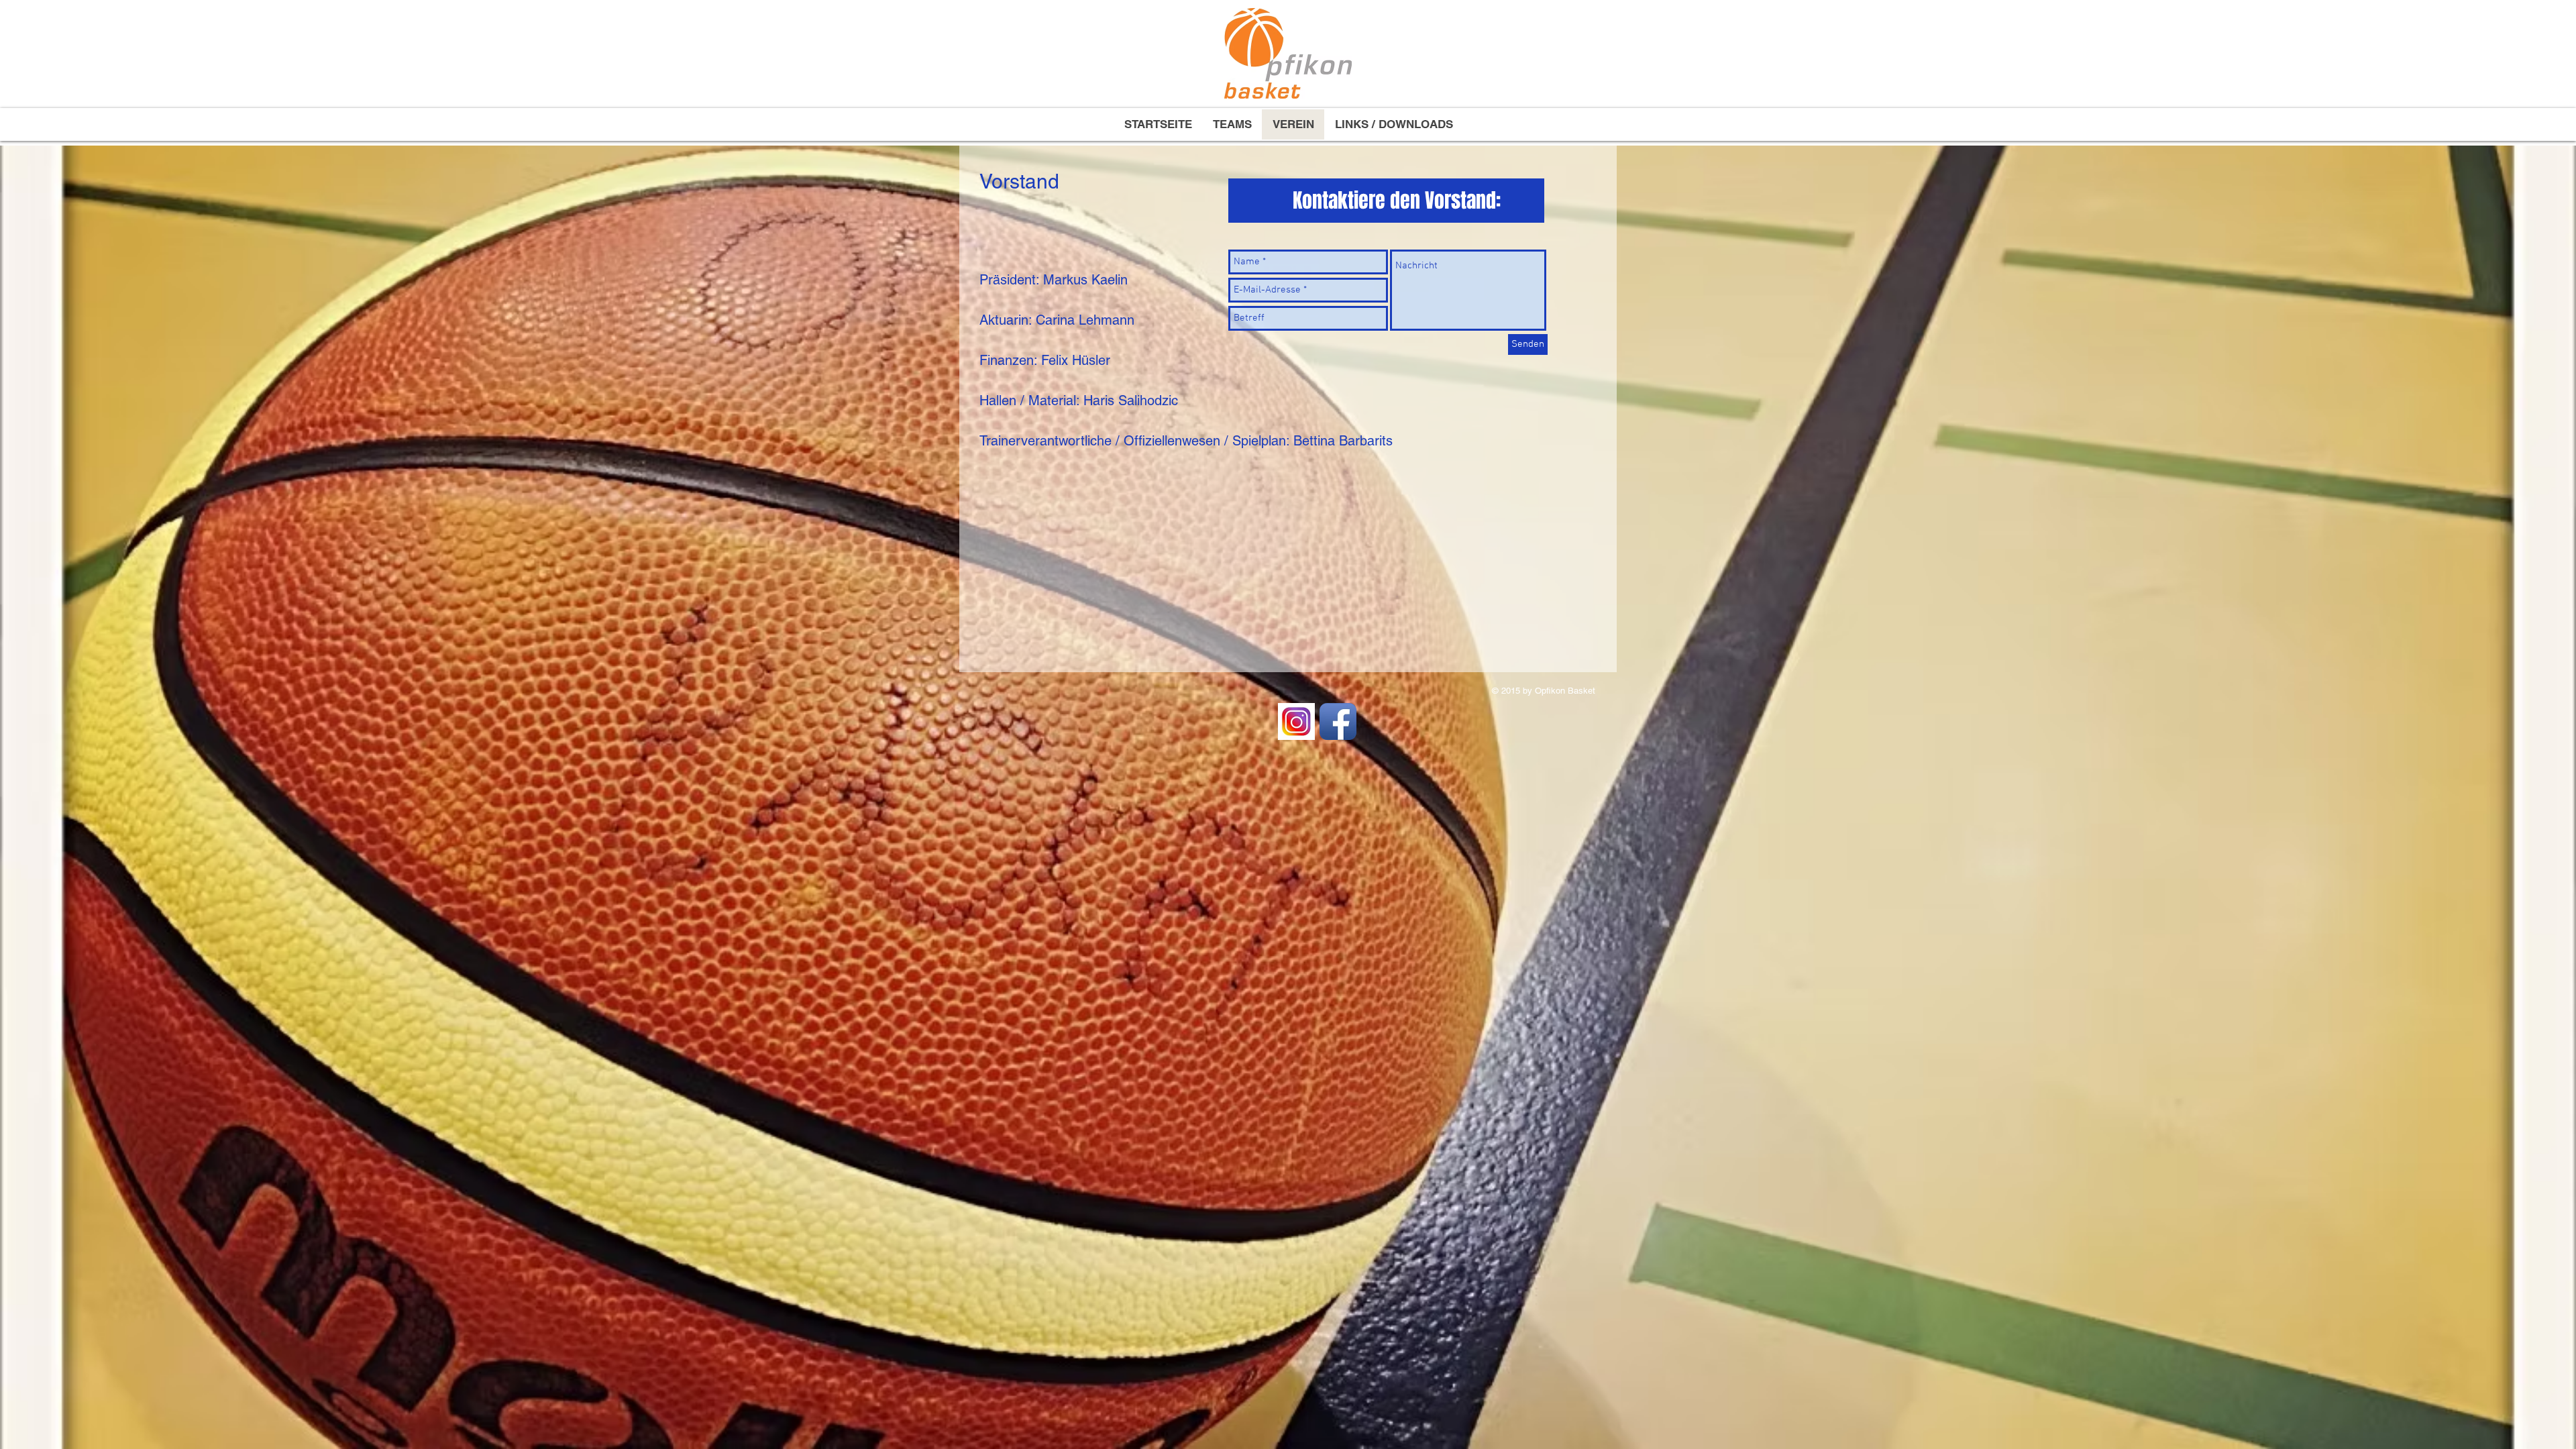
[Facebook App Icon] (1338, 721)
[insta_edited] (1296, 721)
